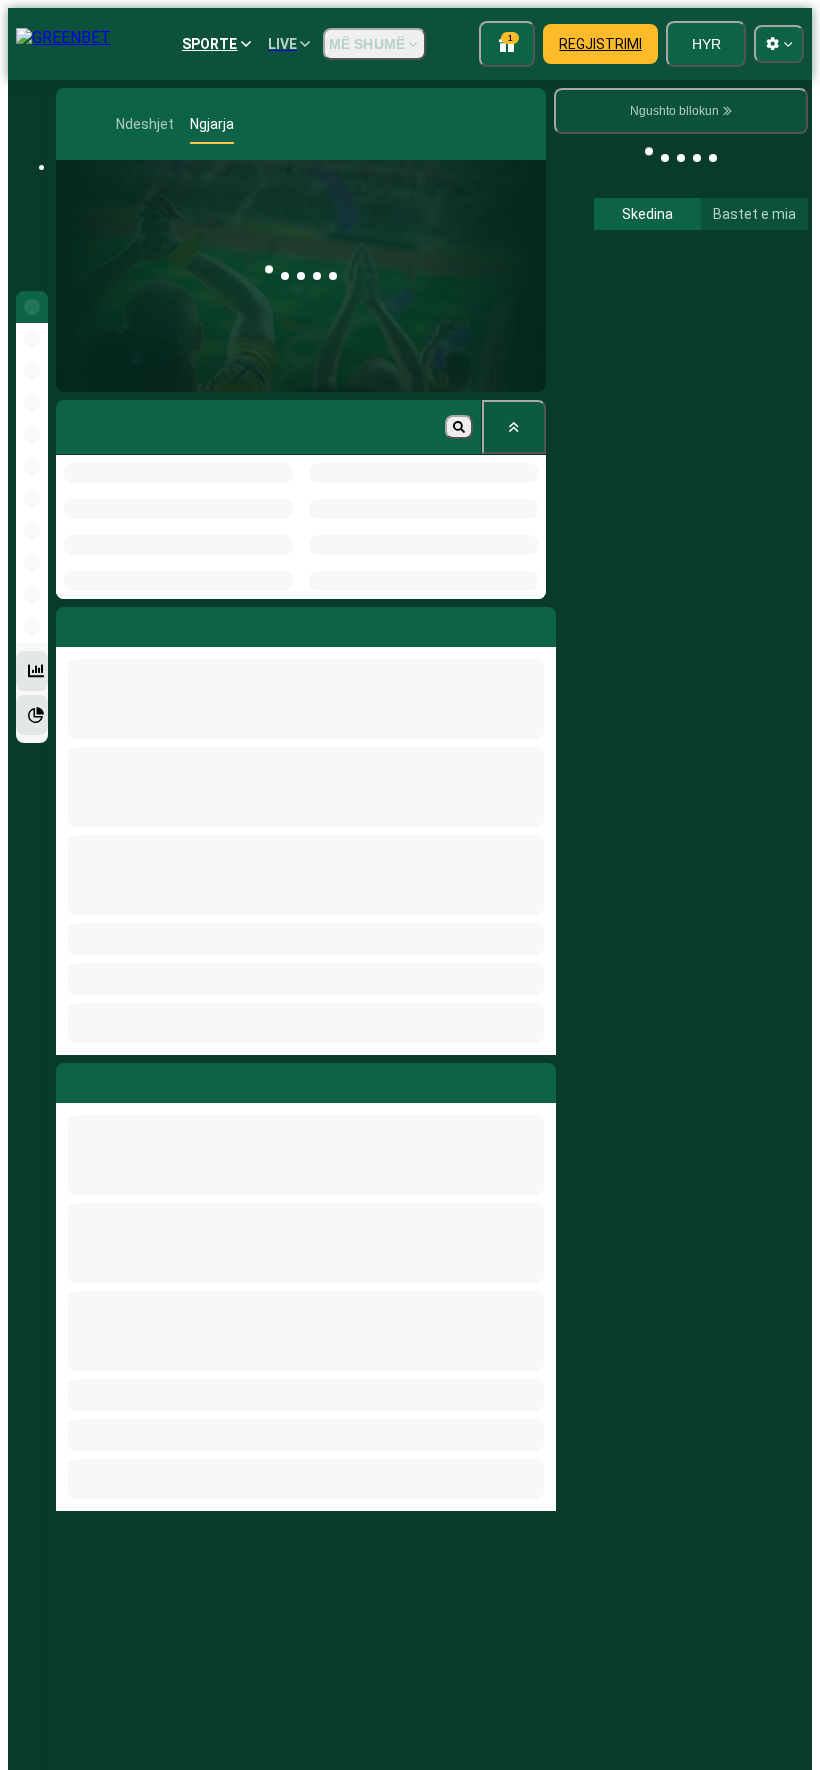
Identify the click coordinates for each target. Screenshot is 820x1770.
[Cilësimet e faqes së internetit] (779, 44)
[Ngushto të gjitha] (514, 427)
